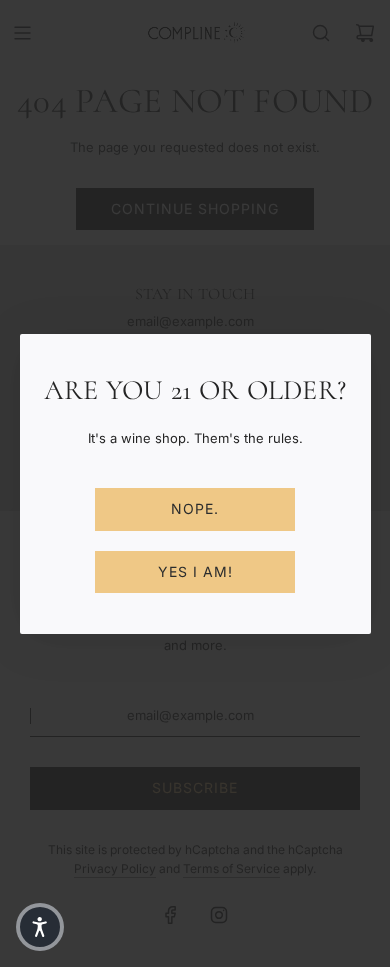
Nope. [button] (195, 508)
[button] (40, 927)
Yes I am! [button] (195, 571)
